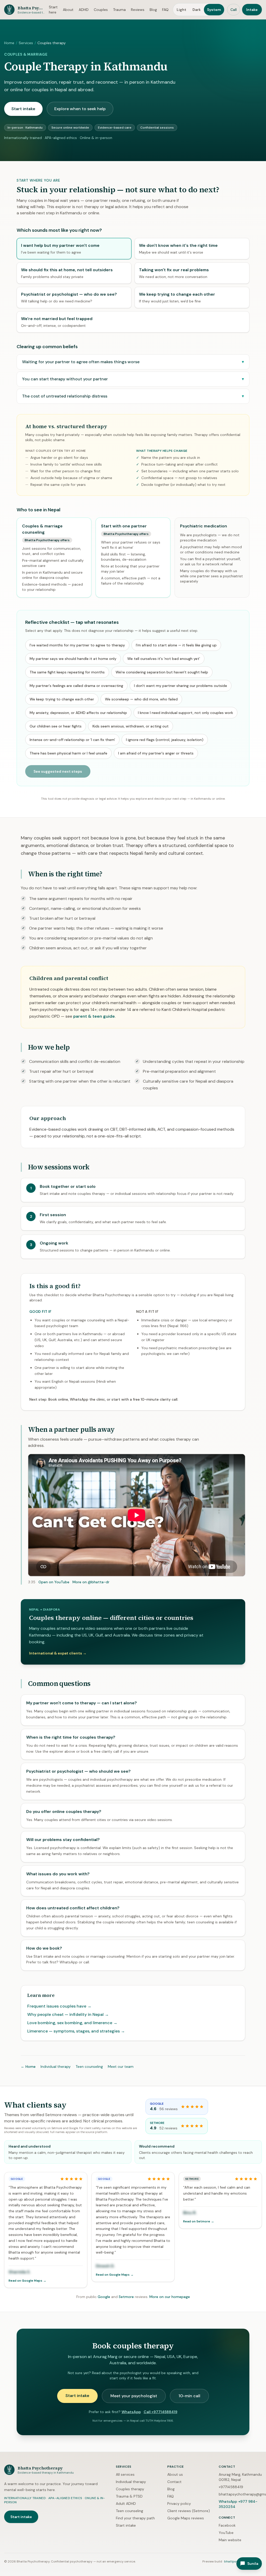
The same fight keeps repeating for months (67, 672)
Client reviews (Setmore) (189, 2511)
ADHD (84, 10)
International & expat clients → (58, 1653)
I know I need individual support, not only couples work (185, 713)
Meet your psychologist (134, 2396)
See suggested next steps (58, 771)
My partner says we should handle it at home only (73, 659)
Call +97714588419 (161, 2412)
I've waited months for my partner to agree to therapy (77, 645)
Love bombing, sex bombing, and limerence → (72, 2023)
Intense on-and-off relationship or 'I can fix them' (72, 740)
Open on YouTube (54, 1582)
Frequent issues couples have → (59, 2006)
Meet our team (121, 2067)
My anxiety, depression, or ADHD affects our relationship (78, 713)
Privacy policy (179, 2504)
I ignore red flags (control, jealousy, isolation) (165, 740)
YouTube (226, 2533)
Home (9, 43)
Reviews (138, 10)
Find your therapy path (135, 2518)
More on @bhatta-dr (91, 1582)
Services (26, 43)
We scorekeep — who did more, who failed (141, 699)
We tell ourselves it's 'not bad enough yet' (164, 659)
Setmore (126, 2297)
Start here (53, 10)
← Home (28, 2067)
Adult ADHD (126, 2504)
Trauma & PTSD (129, 2496)
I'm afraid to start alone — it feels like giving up (176, 645)
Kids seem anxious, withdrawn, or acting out (131, 726)
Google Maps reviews (186, 2518)
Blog (153, 10)
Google (104, 2297)
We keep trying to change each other (62, 699)
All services (125, 2474)
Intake (252, 10)
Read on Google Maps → (27, 2281)
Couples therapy (130, 2489)
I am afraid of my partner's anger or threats (156, 753)
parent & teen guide (94, 1016)
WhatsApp (131, 2412)
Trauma (119, 10)
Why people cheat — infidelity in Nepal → (68, 2014)
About (68, 10)
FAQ (165, 10)
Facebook (227, 2525)
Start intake (23, 109)
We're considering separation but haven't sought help (162, 672)
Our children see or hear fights (56, 726)
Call (234, 10)
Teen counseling (89, 2067)
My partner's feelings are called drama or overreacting (76, 686)
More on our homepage (170, 2297)
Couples (101, 10)
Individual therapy (56, 2067)
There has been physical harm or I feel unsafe (68, 753)
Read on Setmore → (199, 2221)
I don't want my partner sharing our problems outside (181, 686)
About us (175, 2474)
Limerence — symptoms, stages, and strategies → (76, 2031)
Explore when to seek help (80, 109)
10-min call (189, 2396)
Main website (230, 2540)
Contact (174, 2482)
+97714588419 (231, 2487)
